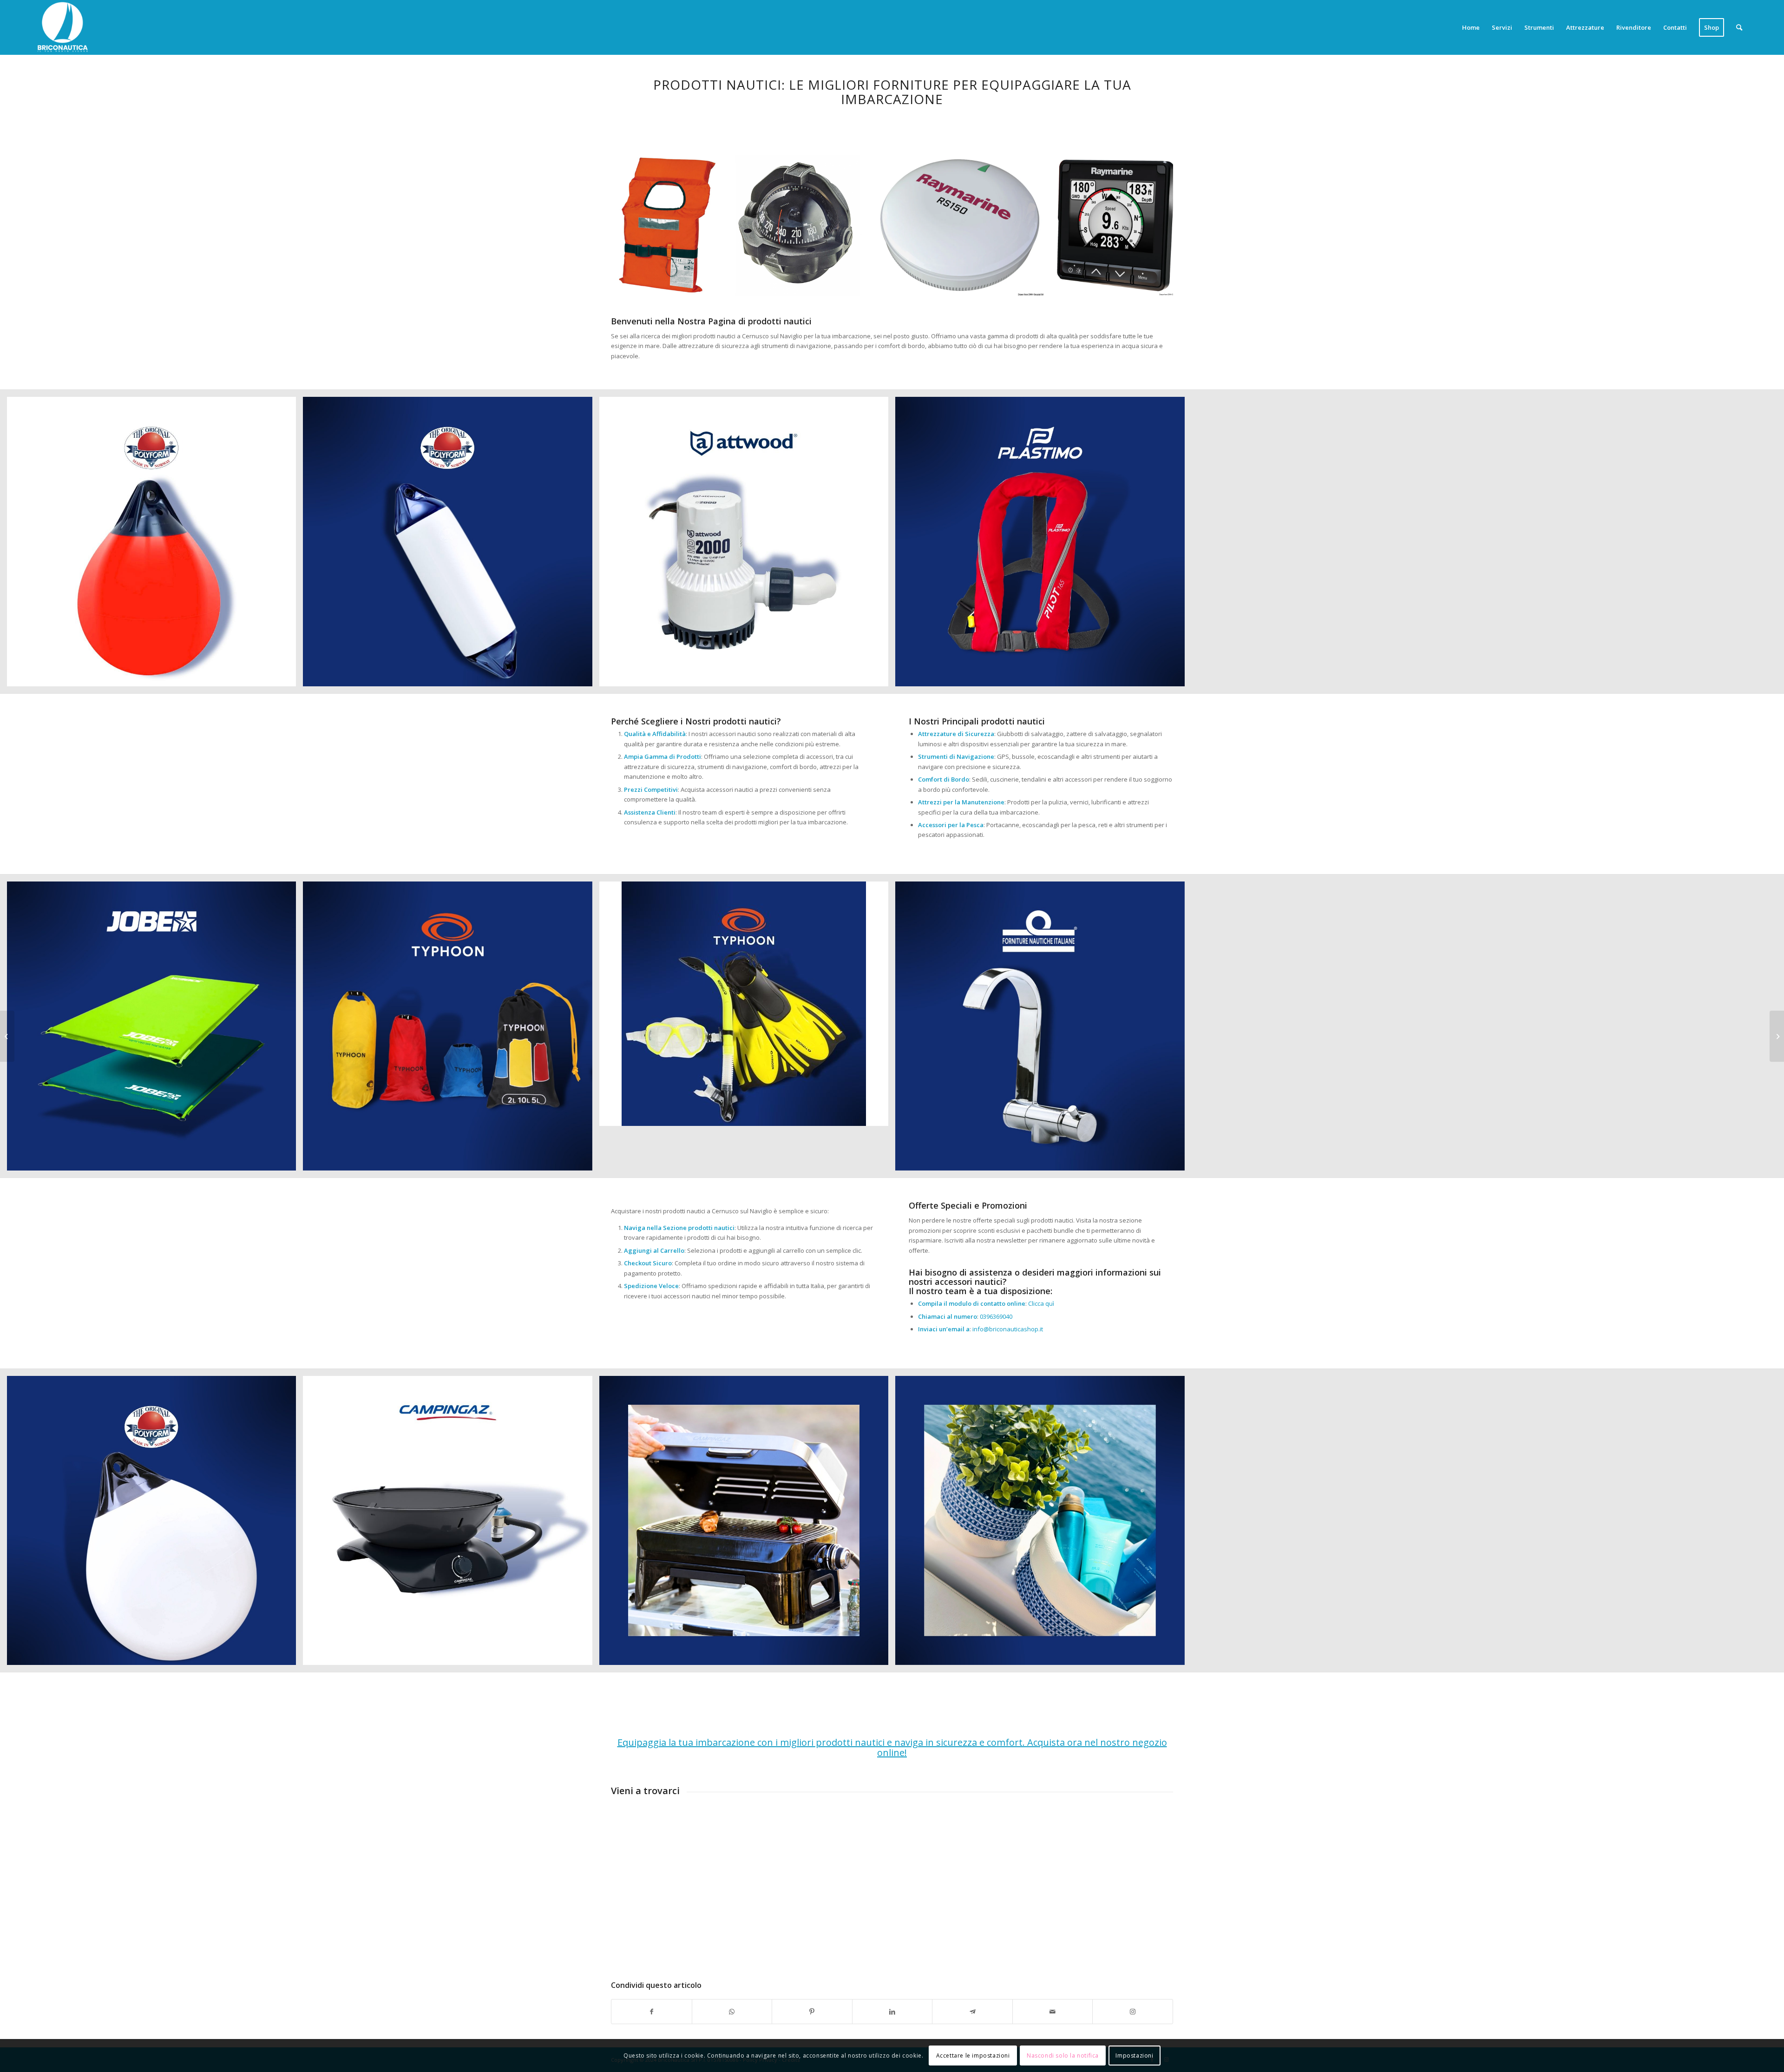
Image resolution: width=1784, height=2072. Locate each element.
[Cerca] (1739, 27)
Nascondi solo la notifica (1063, 2056)
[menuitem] (1471, 27)
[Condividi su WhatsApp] (732, 2012)
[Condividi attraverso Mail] (1053, 2012)
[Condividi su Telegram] (972, 2012)
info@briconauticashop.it (1008, 1329)
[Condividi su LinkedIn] (892, 2012)
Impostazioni (1134, 2056)
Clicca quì (1041, 1303)
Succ (1152, 225)
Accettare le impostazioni (973, 2056)
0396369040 (996, 1316)
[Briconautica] (63, 27)
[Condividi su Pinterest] (812, 2012)
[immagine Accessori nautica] (155, 545)
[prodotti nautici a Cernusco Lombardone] (7, 1036)
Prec (632, 225)
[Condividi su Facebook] (652, 2012)
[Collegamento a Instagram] (1133, 2012)
